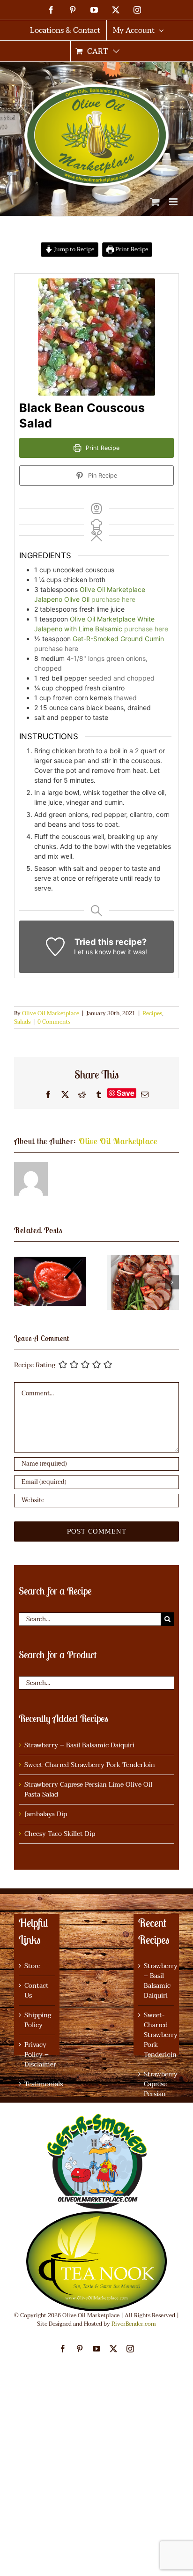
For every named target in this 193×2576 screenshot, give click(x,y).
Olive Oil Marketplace (51, 1013)
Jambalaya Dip (46, 1814)
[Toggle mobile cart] (155, 202)
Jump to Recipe (73, 249)
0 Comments (54, 1022)
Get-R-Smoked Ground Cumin (118, 639)
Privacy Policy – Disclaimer (37, 2055)
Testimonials (37, 2084)
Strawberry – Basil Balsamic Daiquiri (79, 1745)
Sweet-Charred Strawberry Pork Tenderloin (90, 1765)
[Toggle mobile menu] (174, 202)
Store (32, 1966)
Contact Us (37, 1991)
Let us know (93, 952)
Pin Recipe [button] (102, 476)
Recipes (152, 1013)
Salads (22, 1022)
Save (126, 1093)
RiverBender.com (134, 2324)
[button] (21, 1282)
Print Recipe (131, 249)
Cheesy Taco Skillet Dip (60, 1834)
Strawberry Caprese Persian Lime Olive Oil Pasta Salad (88, 1790)
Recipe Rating (35, 1365)
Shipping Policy (37, 2020)
